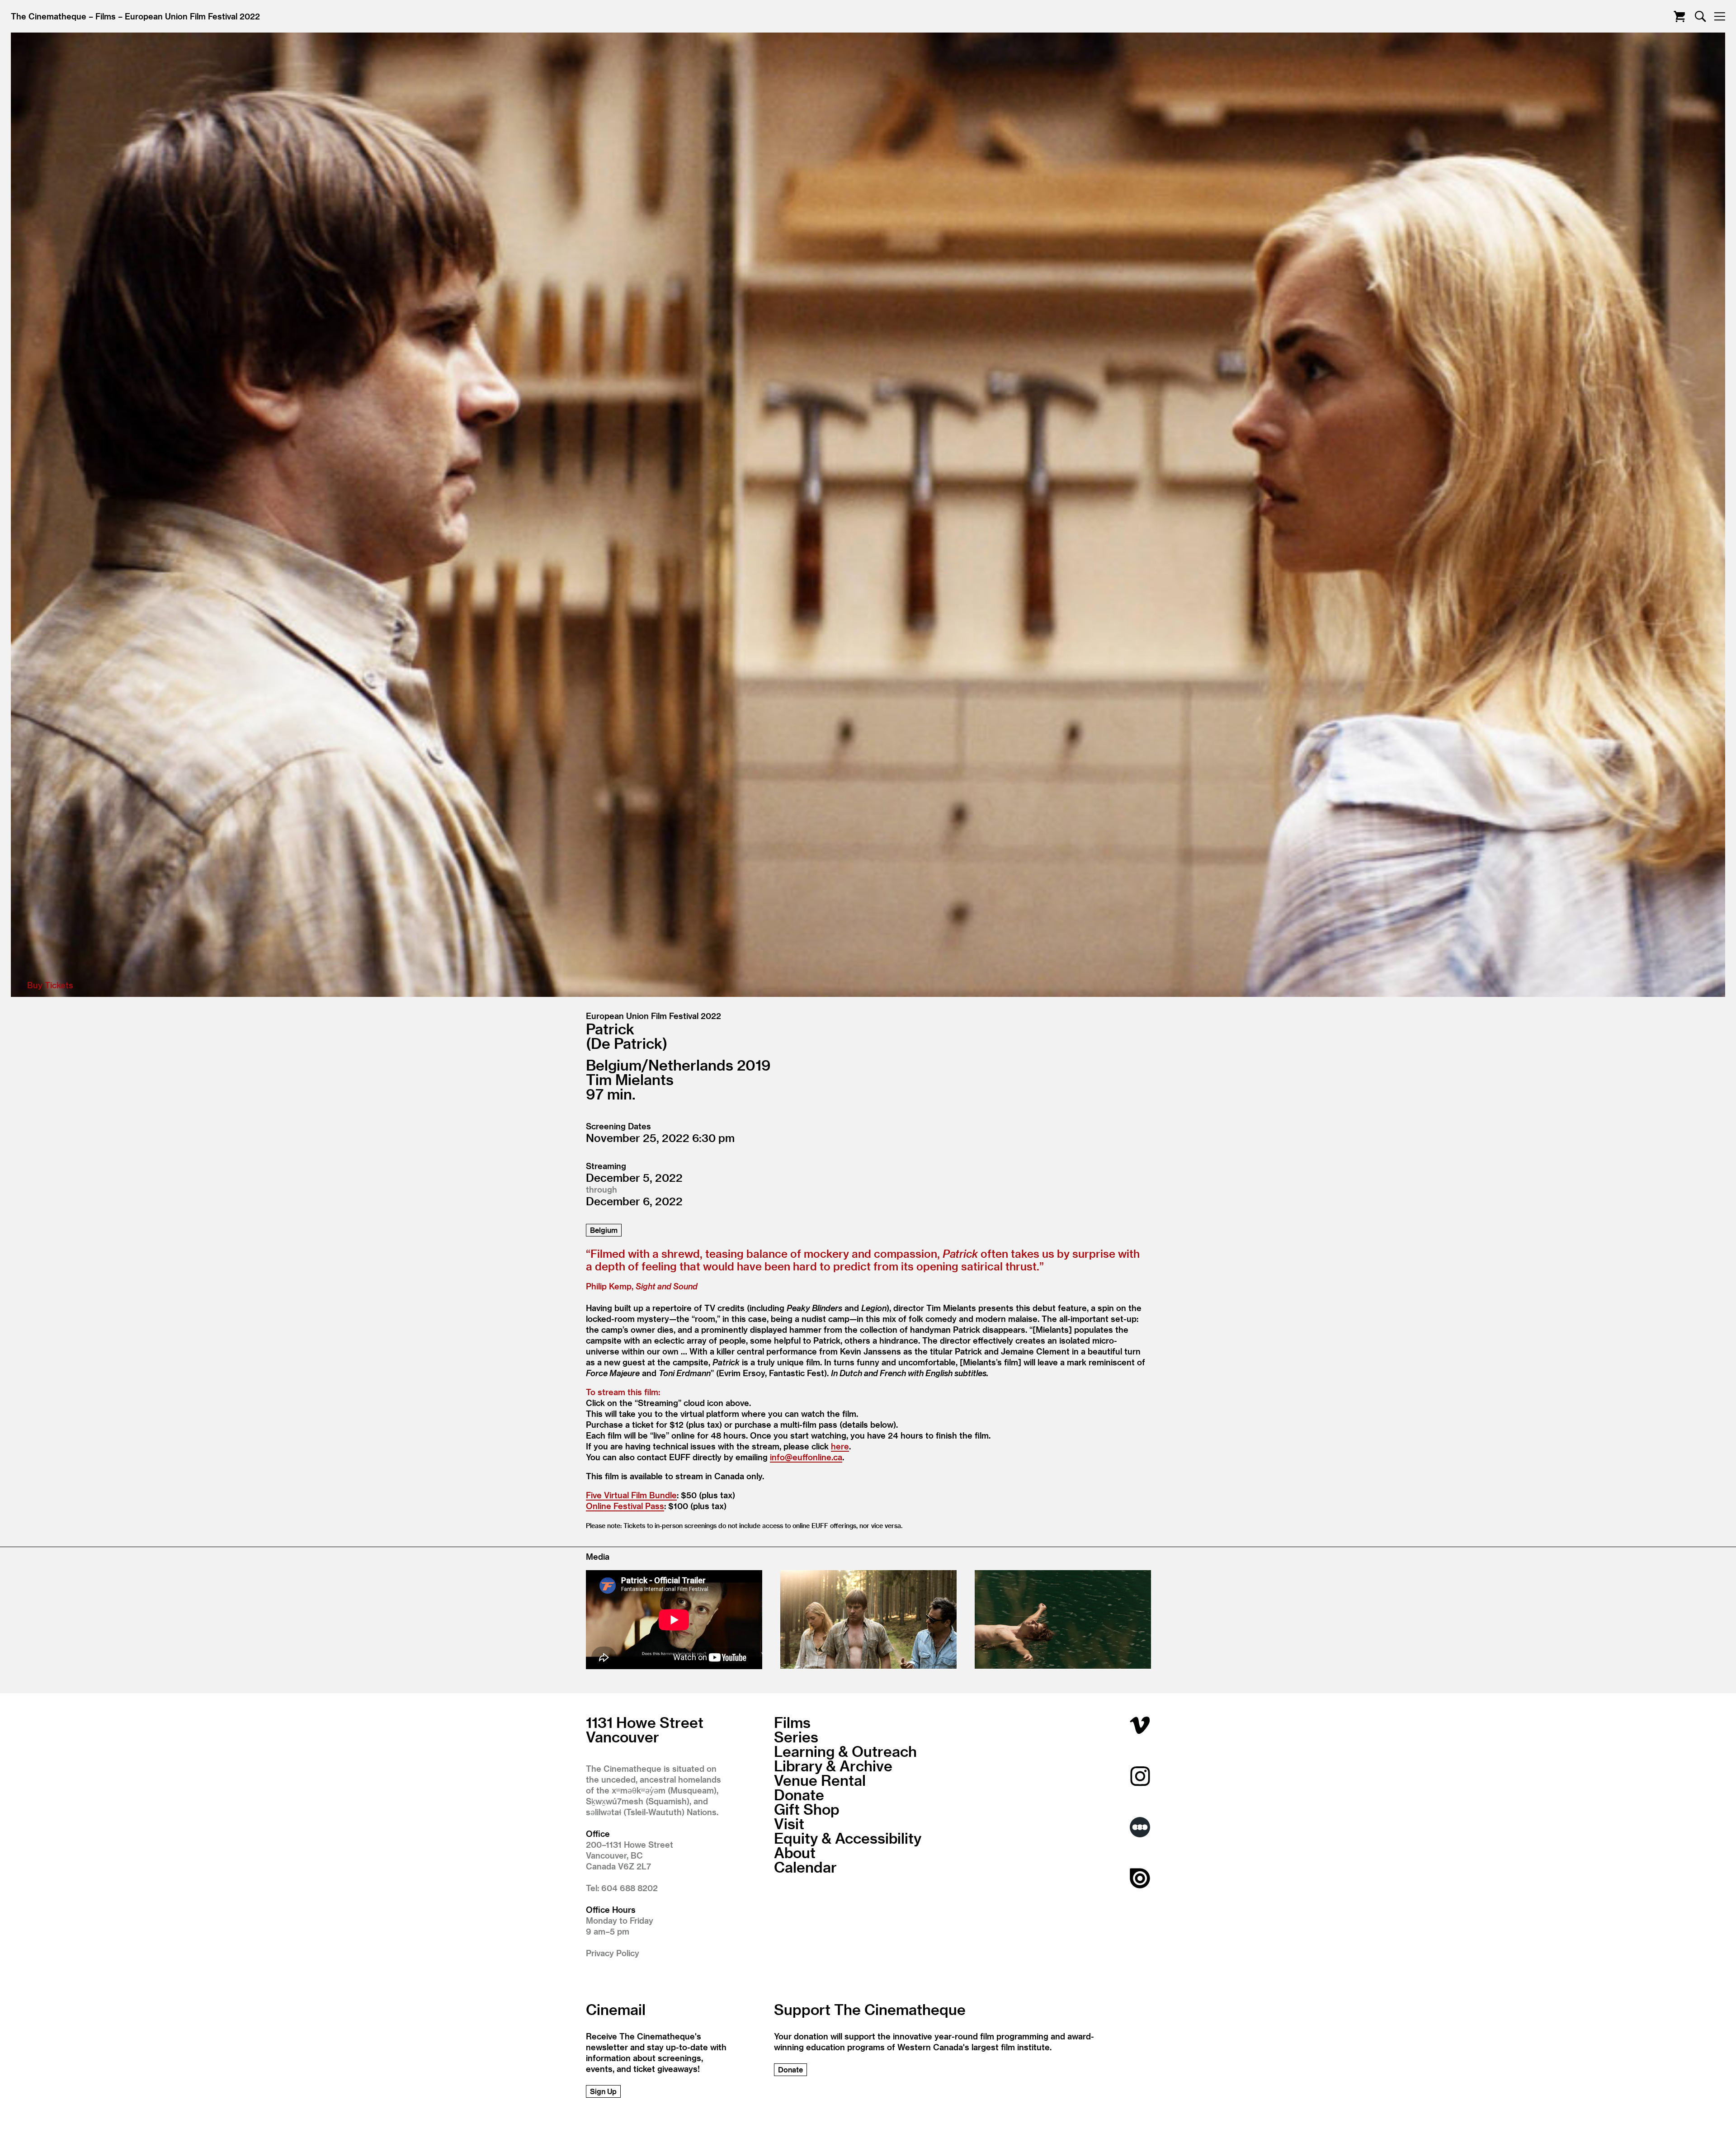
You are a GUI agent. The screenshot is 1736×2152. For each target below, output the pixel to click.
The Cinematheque (49, 16)
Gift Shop (807, 1809)
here (840, 1446)
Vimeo (1140, 1725)
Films (106, 16)
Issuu (1140, 1878)
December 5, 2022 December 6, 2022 (634, 1189)
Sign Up (603, 2091)
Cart (1679, 17)
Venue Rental (820, 1780)
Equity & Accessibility (848, 1838)
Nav (1719, 17)
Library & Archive (833, 1765)
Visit (789, 1823)
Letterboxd (1140, 1827)
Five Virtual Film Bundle (631, 1495)
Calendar (805, 1867)
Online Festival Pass (625, 1506)
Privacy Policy (613, 1953)
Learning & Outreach (845, 1751)
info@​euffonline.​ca (806, 1457)
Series (796, 1737)
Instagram (1140, 1776)
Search (1701, 17)
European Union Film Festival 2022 (192, 16)
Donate (799, 1794)
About (795, 1852)
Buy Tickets (863, 996)
